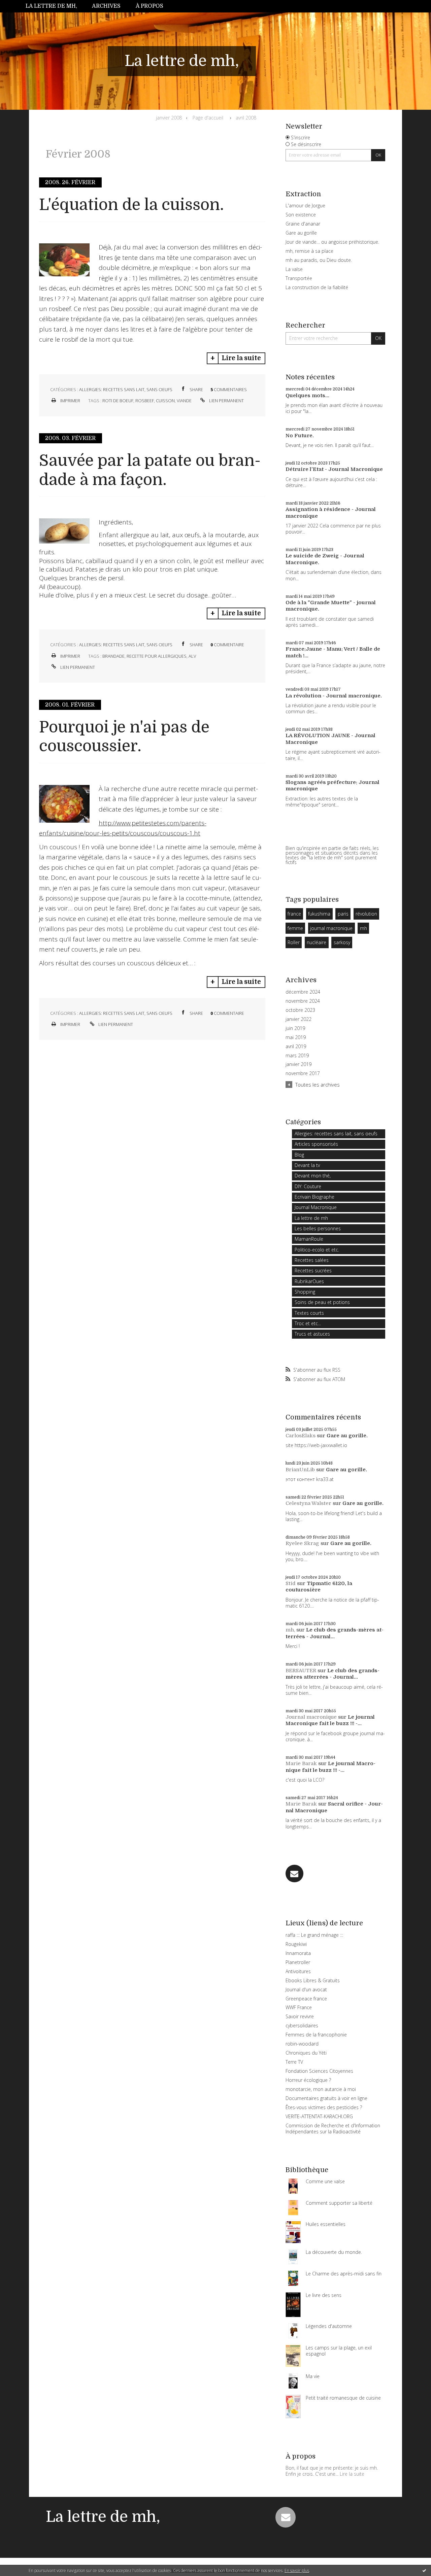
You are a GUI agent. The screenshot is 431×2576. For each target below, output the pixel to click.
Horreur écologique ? (308, 2080)
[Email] (294, 1874)
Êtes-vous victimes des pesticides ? (324, 2107)
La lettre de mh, (51, 6)
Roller (294, 942)
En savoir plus (297, 2570)
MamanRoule (309, 1239)
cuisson (165, 401)
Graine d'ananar (303, 224)
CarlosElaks (301, 1436)
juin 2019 (295, 1028)
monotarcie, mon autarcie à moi (321, 2089)
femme (295, 928)
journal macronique (331, 928)
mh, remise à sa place (309, 251)
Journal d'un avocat (306, 1989)
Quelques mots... (307, 396)
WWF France (299, 2007)
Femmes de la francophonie (316, 2035)
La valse (294, 269)
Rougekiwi (296, 1944)
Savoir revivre (300, 2016)
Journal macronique (311, 1717)
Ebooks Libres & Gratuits (313, 1980)
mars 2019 (297, 1056)
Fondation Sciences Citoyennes (319, 2071)
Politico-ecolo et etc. (317, 1250)
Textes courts (309, 1313)
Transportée (299, 278)
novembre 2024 (303, 1001)
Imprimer (70, 401)
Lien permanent (226, 401)
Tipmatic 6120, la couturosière (319, 1587)
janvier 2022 (299, 1019)
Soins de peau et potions (322, 1302)
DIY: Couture (308, 1186)
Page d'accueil (208, 118)
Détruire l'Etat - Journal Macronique (334, 469)
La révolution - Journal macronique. (334, 696)
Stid (291, 1583)
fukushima (319, 914)
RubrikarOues (309, 1281)
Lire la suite (241, 358)
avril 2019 (296, 1046)
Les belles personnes (318, 1228)
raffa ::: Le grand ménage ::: (314, 1935)
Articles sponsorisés (316, 1144)
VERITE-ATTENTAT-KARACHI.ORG (319, 2116)
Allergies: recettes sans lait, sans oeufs (126, 389)
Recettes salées (312, 1260)
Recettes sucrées (313, 1270)
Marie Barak (301, 1763)
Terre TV (294, 2062)
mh (363, 928)
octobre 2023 (300, 1010)
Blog (299, 1155)
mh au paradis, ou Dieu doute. (319, 260)
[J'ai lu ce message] (424, 2570)
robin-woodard (302, 2044)
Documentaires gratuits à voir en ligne (326, 2098)
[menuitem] (55, 6)
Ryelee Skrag (302, 1543)
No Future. (300, 436)
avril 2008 (246, 118)
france (294, 914)
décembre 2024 (303, 992)
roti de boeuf (118, 401)
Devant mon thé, (313, 1176)
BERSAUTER (301, 1671)
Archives (106, 6)
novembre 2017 (303, 1073)
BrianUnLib (300, 1470)
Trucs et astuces (312, 1334)
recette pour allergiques (157, 656)
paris (343, 914)
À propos (150, 6)
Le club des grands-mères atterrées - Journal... (335, 1633)
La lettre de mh (311, 1218)
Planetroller (298, 1962)
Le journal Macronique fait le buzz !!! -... (330, 1720)
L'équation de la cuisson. (131, 205)
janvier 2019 (299, 1064)
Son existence (301, 215)
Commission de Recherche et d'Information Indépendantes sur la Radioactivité (333, 2128)
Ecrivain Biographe (314, 1197)
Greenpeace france (306, 1999)
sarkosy (342, 942)
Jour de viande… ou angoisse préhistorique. (332, 242)
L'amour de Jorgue (305, 205)
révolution (366, 914)
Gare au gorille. (347, 1436)
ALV (192, 656)
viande (184, 401)
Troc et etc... (308, 1323)
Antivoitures (298, 1971)
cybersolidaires (302, 2025)
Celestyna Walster (308, 1503)
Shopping (305, 1292)
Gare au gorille (301, 233)
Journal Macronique (316, 1207)
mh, (290, 1630)
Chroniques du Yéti (306, 2053)
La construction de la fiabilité (317, 287)
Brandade (113, 656)
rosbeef (145, 401)
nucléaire (317, 942)
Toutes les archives (318, 1085)
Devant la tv (307, 1165)
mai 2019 (296, 1037)
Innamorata (298, 1953)
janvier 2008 (169, 118)
